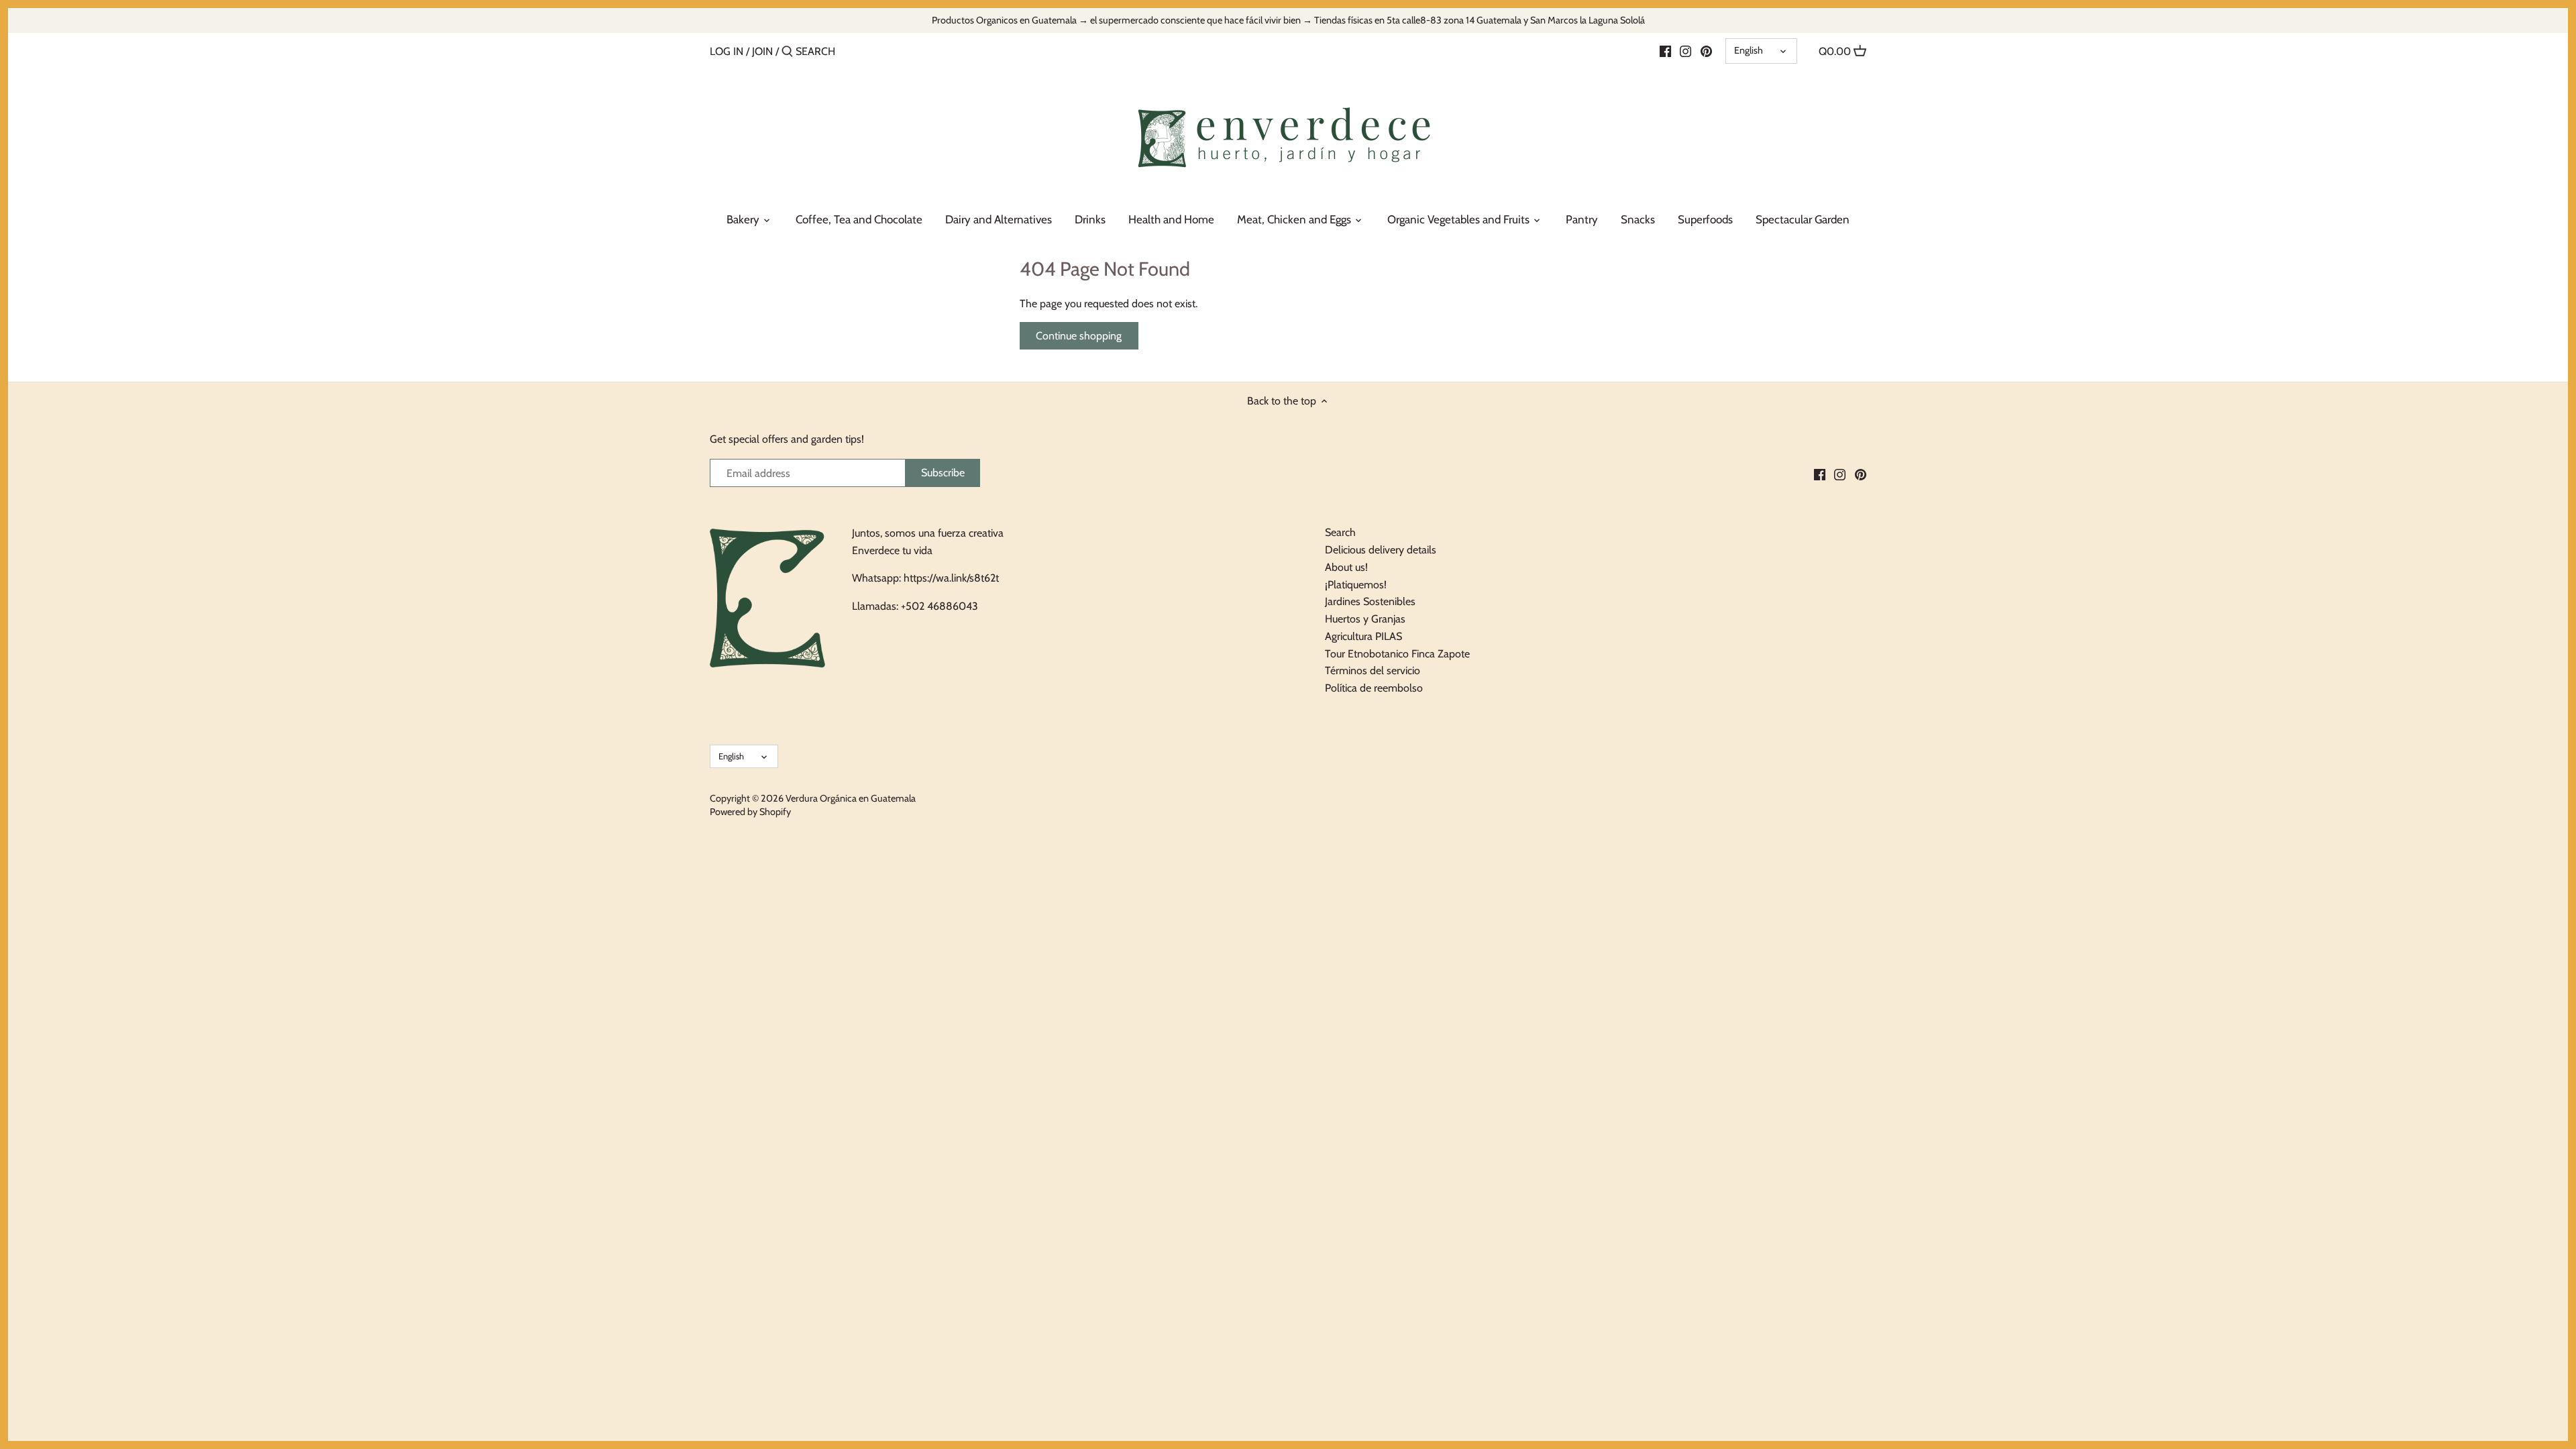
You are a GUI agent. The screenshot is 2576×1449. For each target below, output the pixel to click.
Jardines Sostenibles (1370, 601)
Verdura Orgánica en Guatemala (851, 798)
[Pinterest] (1706, 51)
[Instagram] (1685, 51)
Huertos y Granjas (1365, 619)
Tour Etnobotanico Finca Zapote (1397, 654)
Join (762, 51)
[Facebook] (1665, 51)
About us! (1346, 567)
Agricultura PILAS (1363, 636)
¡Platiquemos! (1356, 585)
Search (1340, 532)
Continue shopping (1079, 336)
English (1749, 50)
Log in (727, 51)
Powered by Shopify (750, 812)
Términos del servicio (1373, 670)
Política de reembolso (1374, 688)
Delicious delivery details (1381, 550)
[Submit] (787, 52)
